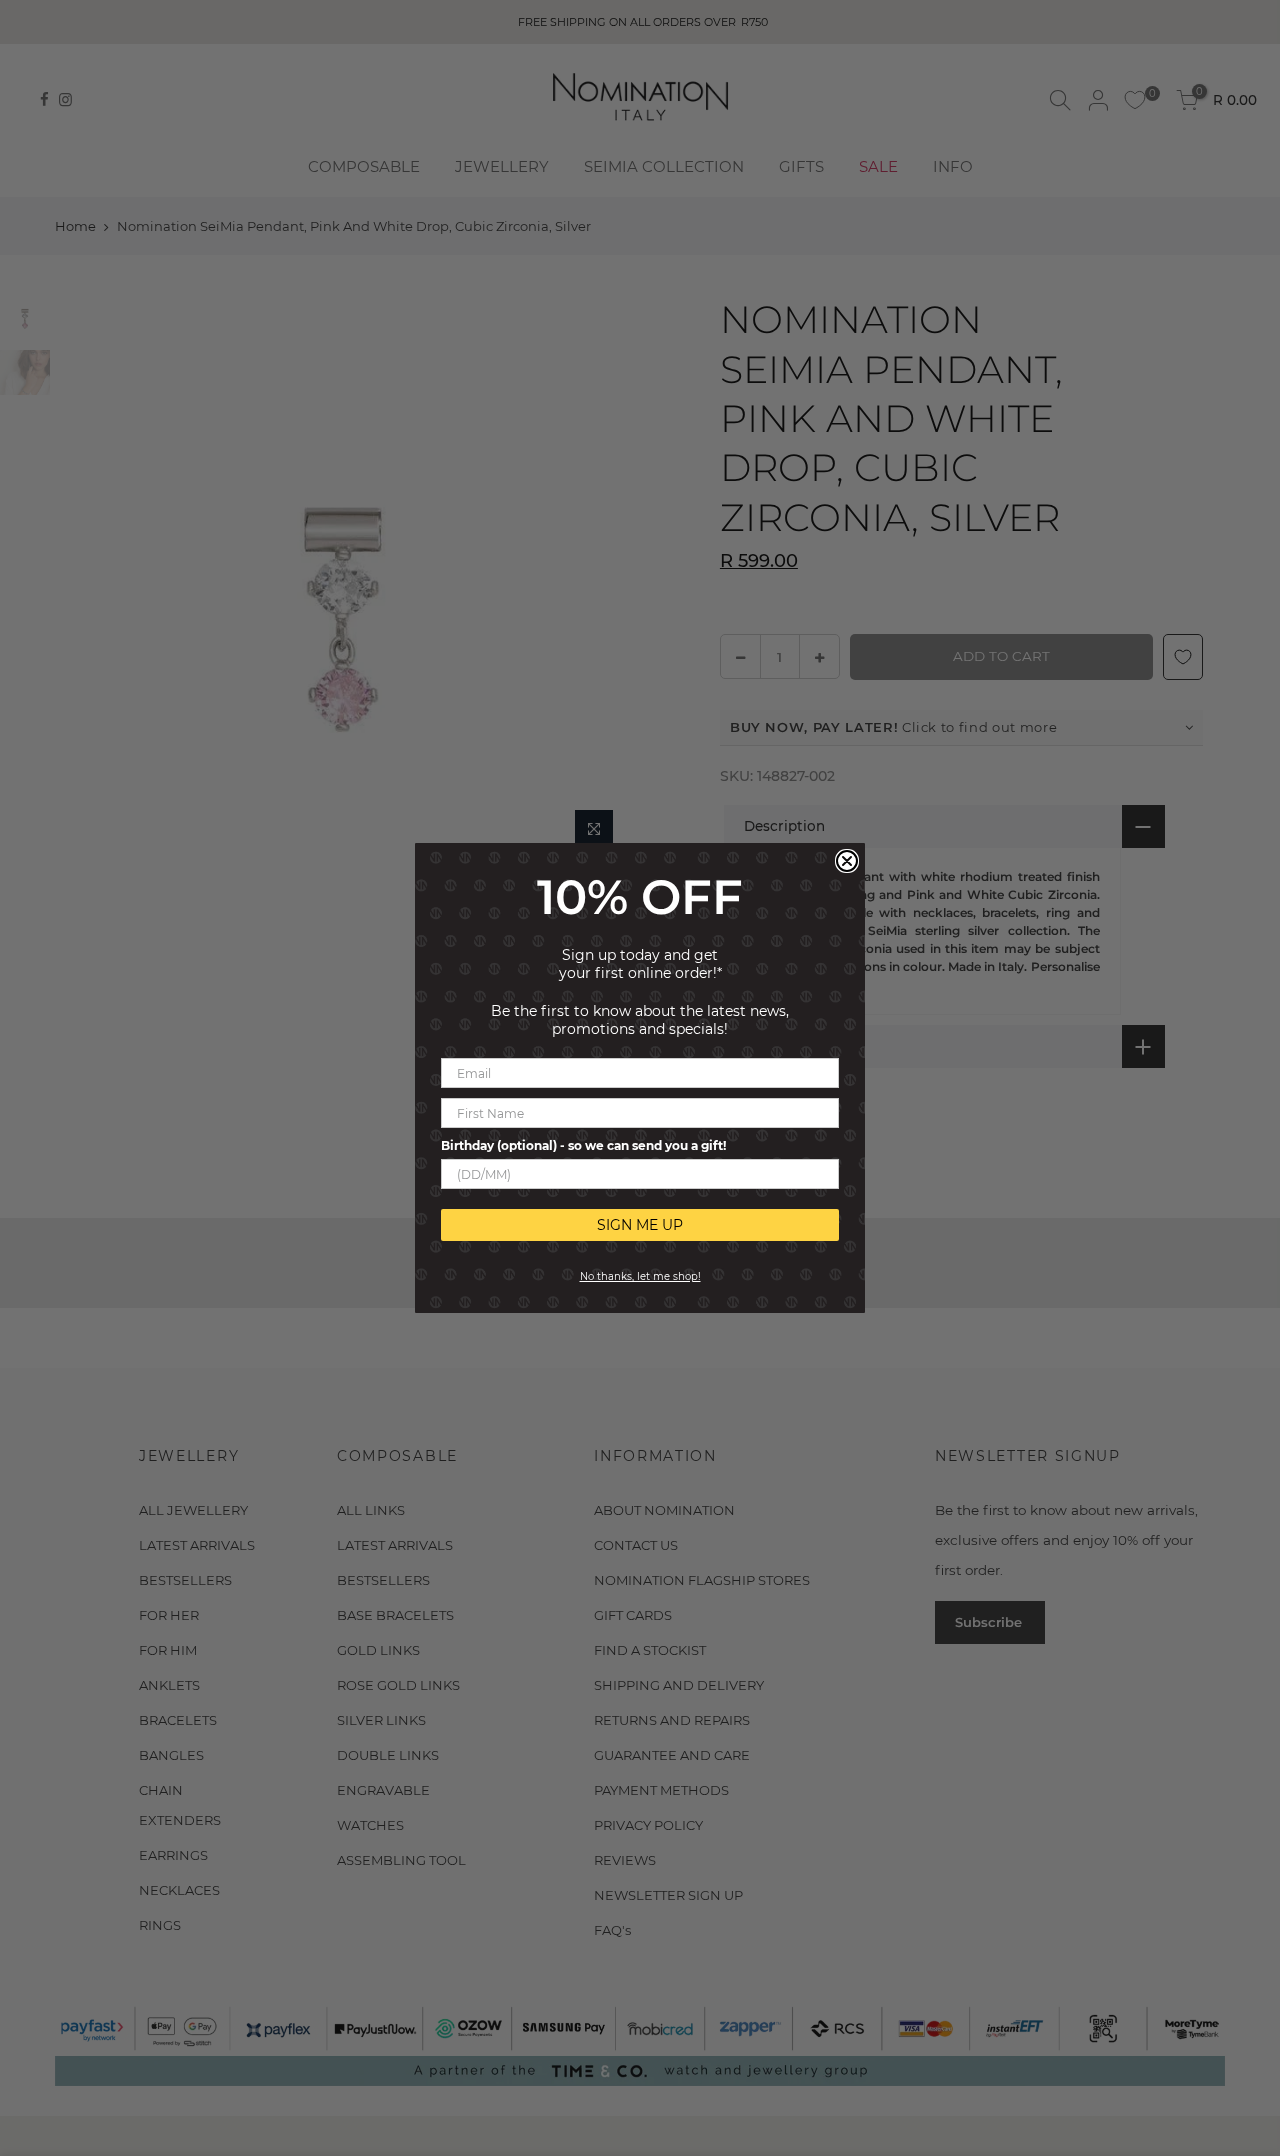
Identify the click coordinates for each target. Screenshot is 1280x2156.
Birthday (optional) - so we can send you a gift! (583, 1145)
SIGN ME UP (640, 1225)
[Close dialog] (847, 861)
